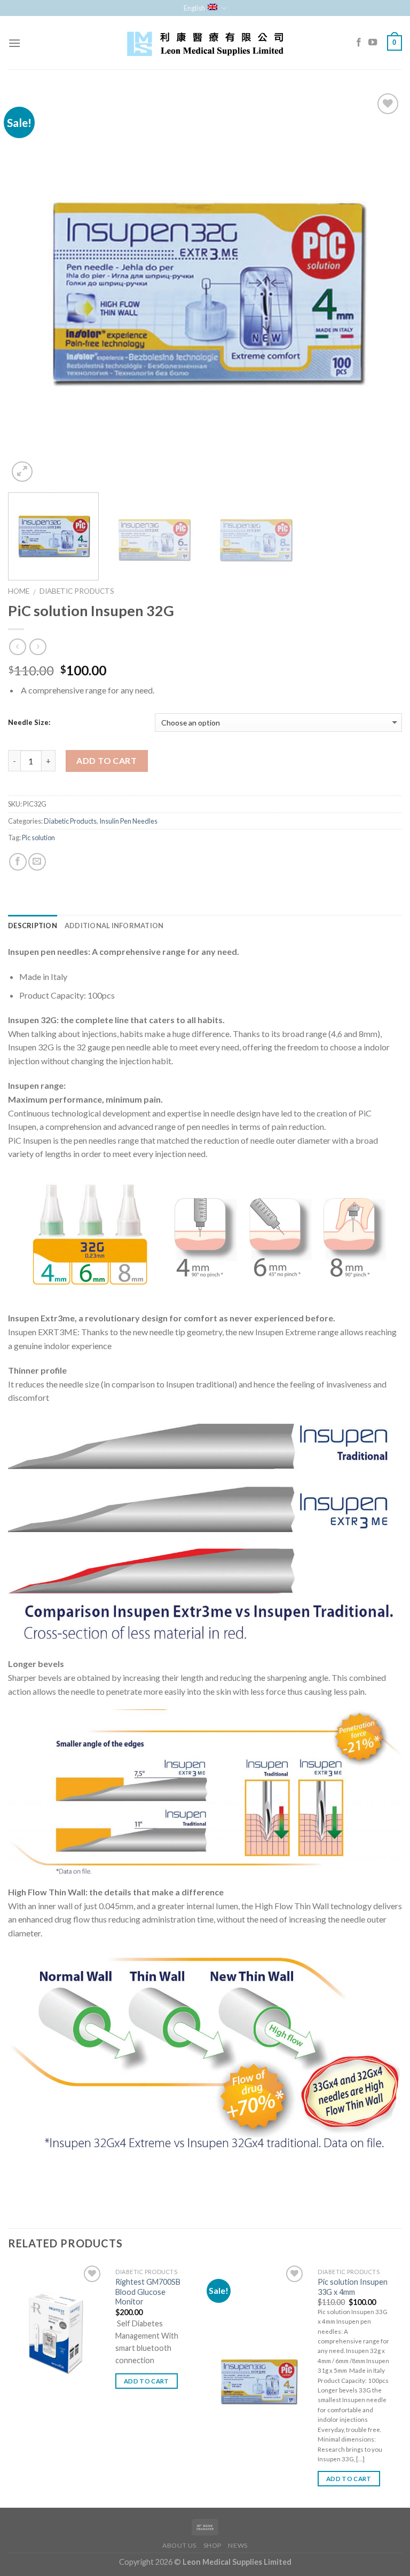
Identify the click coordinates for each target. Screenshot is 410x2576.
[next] (381, 288)
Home (19, 591)
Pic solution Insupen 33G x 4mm (353, 2287)
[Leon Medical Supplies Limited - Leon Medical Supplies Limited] (205, 43)
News (238, 2545)
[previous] (29, 288)
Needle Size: (29, 722)
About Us (179, 2545)
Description (33, 926)
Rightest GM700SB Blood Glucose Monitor (148, 2292)
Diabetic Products (77, 591)
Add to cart (107, 760)
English (194, 8)
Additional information (114, 926)
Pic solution (38, 838)
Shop (212, 2545)
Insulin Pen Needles (128, 821)
